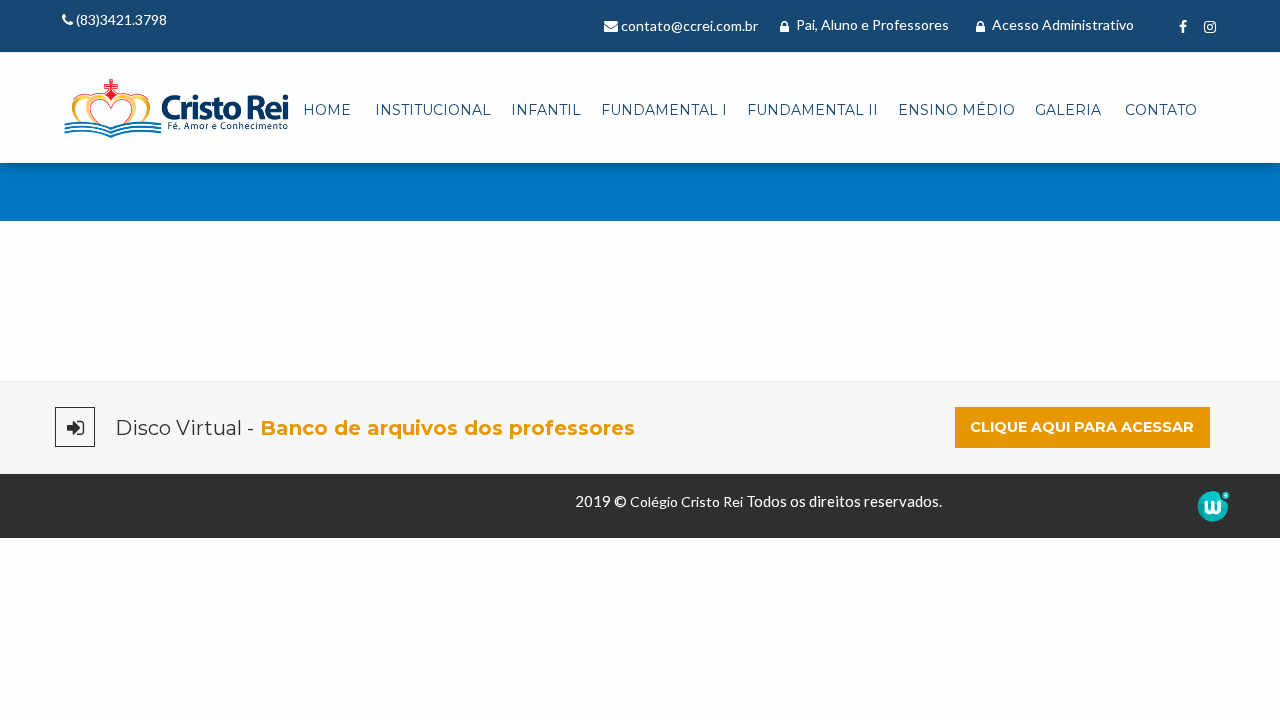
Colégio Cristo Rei (686, 501)
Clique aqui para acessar (1082, 427)
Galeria (1068, 110)
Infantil (546, 110)
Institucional (433, 110)
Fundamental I (664, 110)
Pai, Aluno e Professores (871, 24)
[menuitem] (327, 111)
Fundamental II (812, 110)
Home (327, 110)
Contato (1161, 110)
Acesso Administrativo (1061, 24)
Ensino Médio (956, 110)
